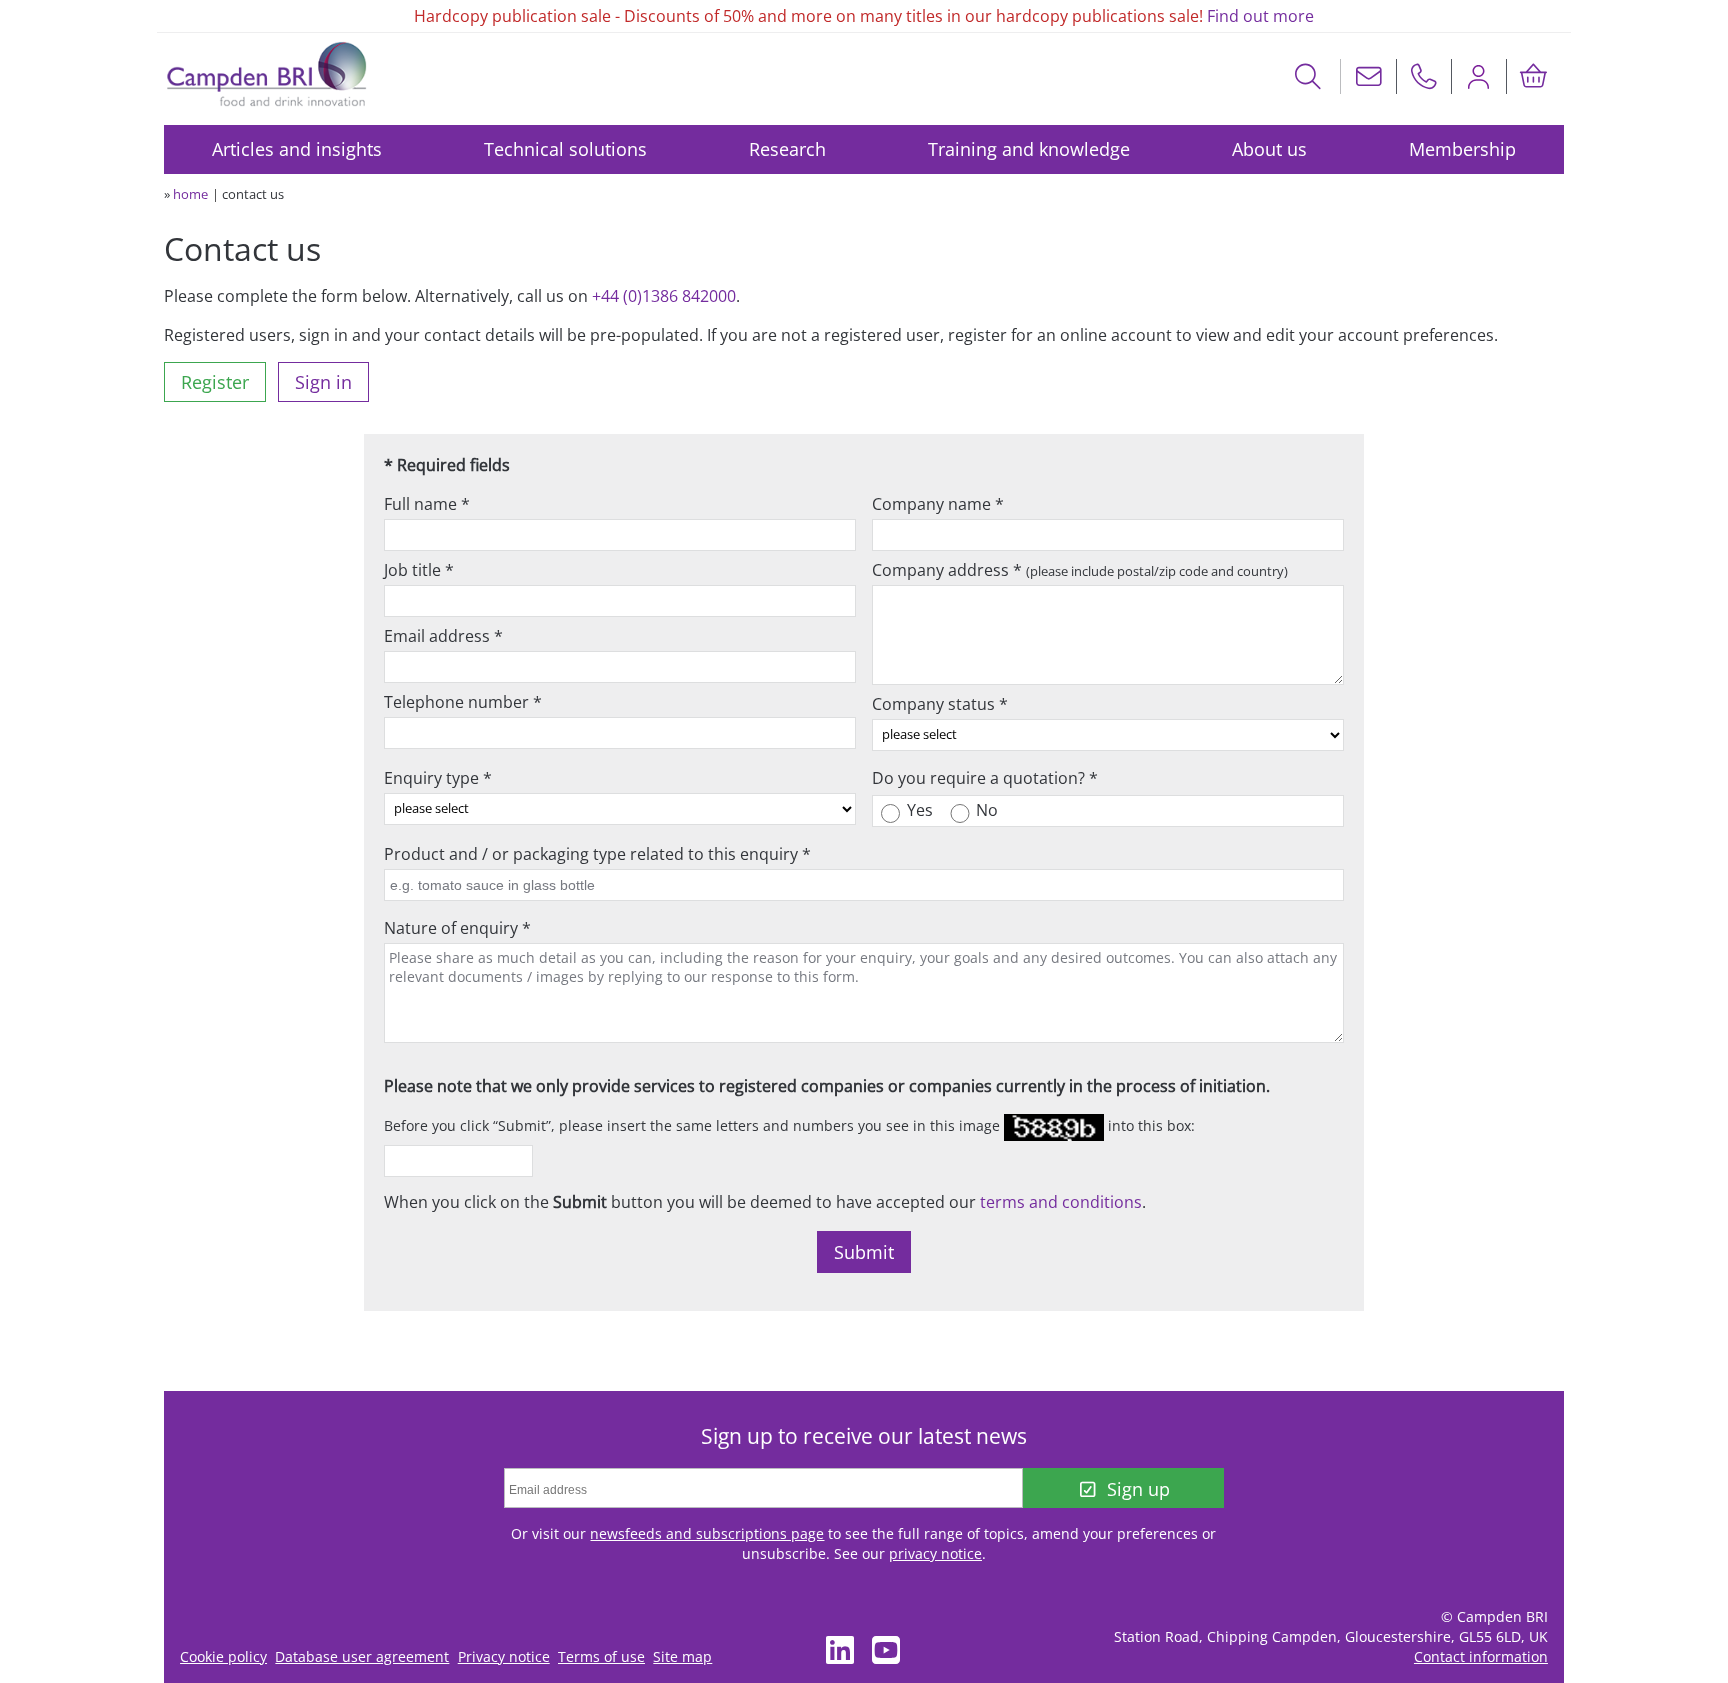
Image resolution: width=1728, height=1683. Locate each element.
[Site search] (1308, 76)
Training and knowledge (1029, 149)
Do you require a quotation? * (985, 778)
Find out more (1260, 16)
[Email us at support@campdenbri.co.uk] (1369, 76)
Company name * (938, 504)
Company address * (1080, 570)
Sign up (1138, 1489)
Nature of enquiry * (457, 928)
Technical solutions (565, 149)
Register (215, 382)
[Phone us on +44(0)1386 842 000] (1424, 76)
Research (787, 149)
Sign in (323, 382)
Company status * (940, 704)
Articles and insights (297, 149)
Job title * (419, 570)
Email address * (443, 636)
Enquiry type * (438, 778)
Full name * (427, 504)
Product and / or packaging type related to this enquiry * (597, 854)
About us (1269, 149)
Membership (1462, 149)
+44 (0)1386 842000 (664, 296)
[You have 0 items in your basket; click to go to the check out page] (1534, 76)
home (190, 194)
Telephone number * (463, 702)
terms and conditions (1061, 1202)
